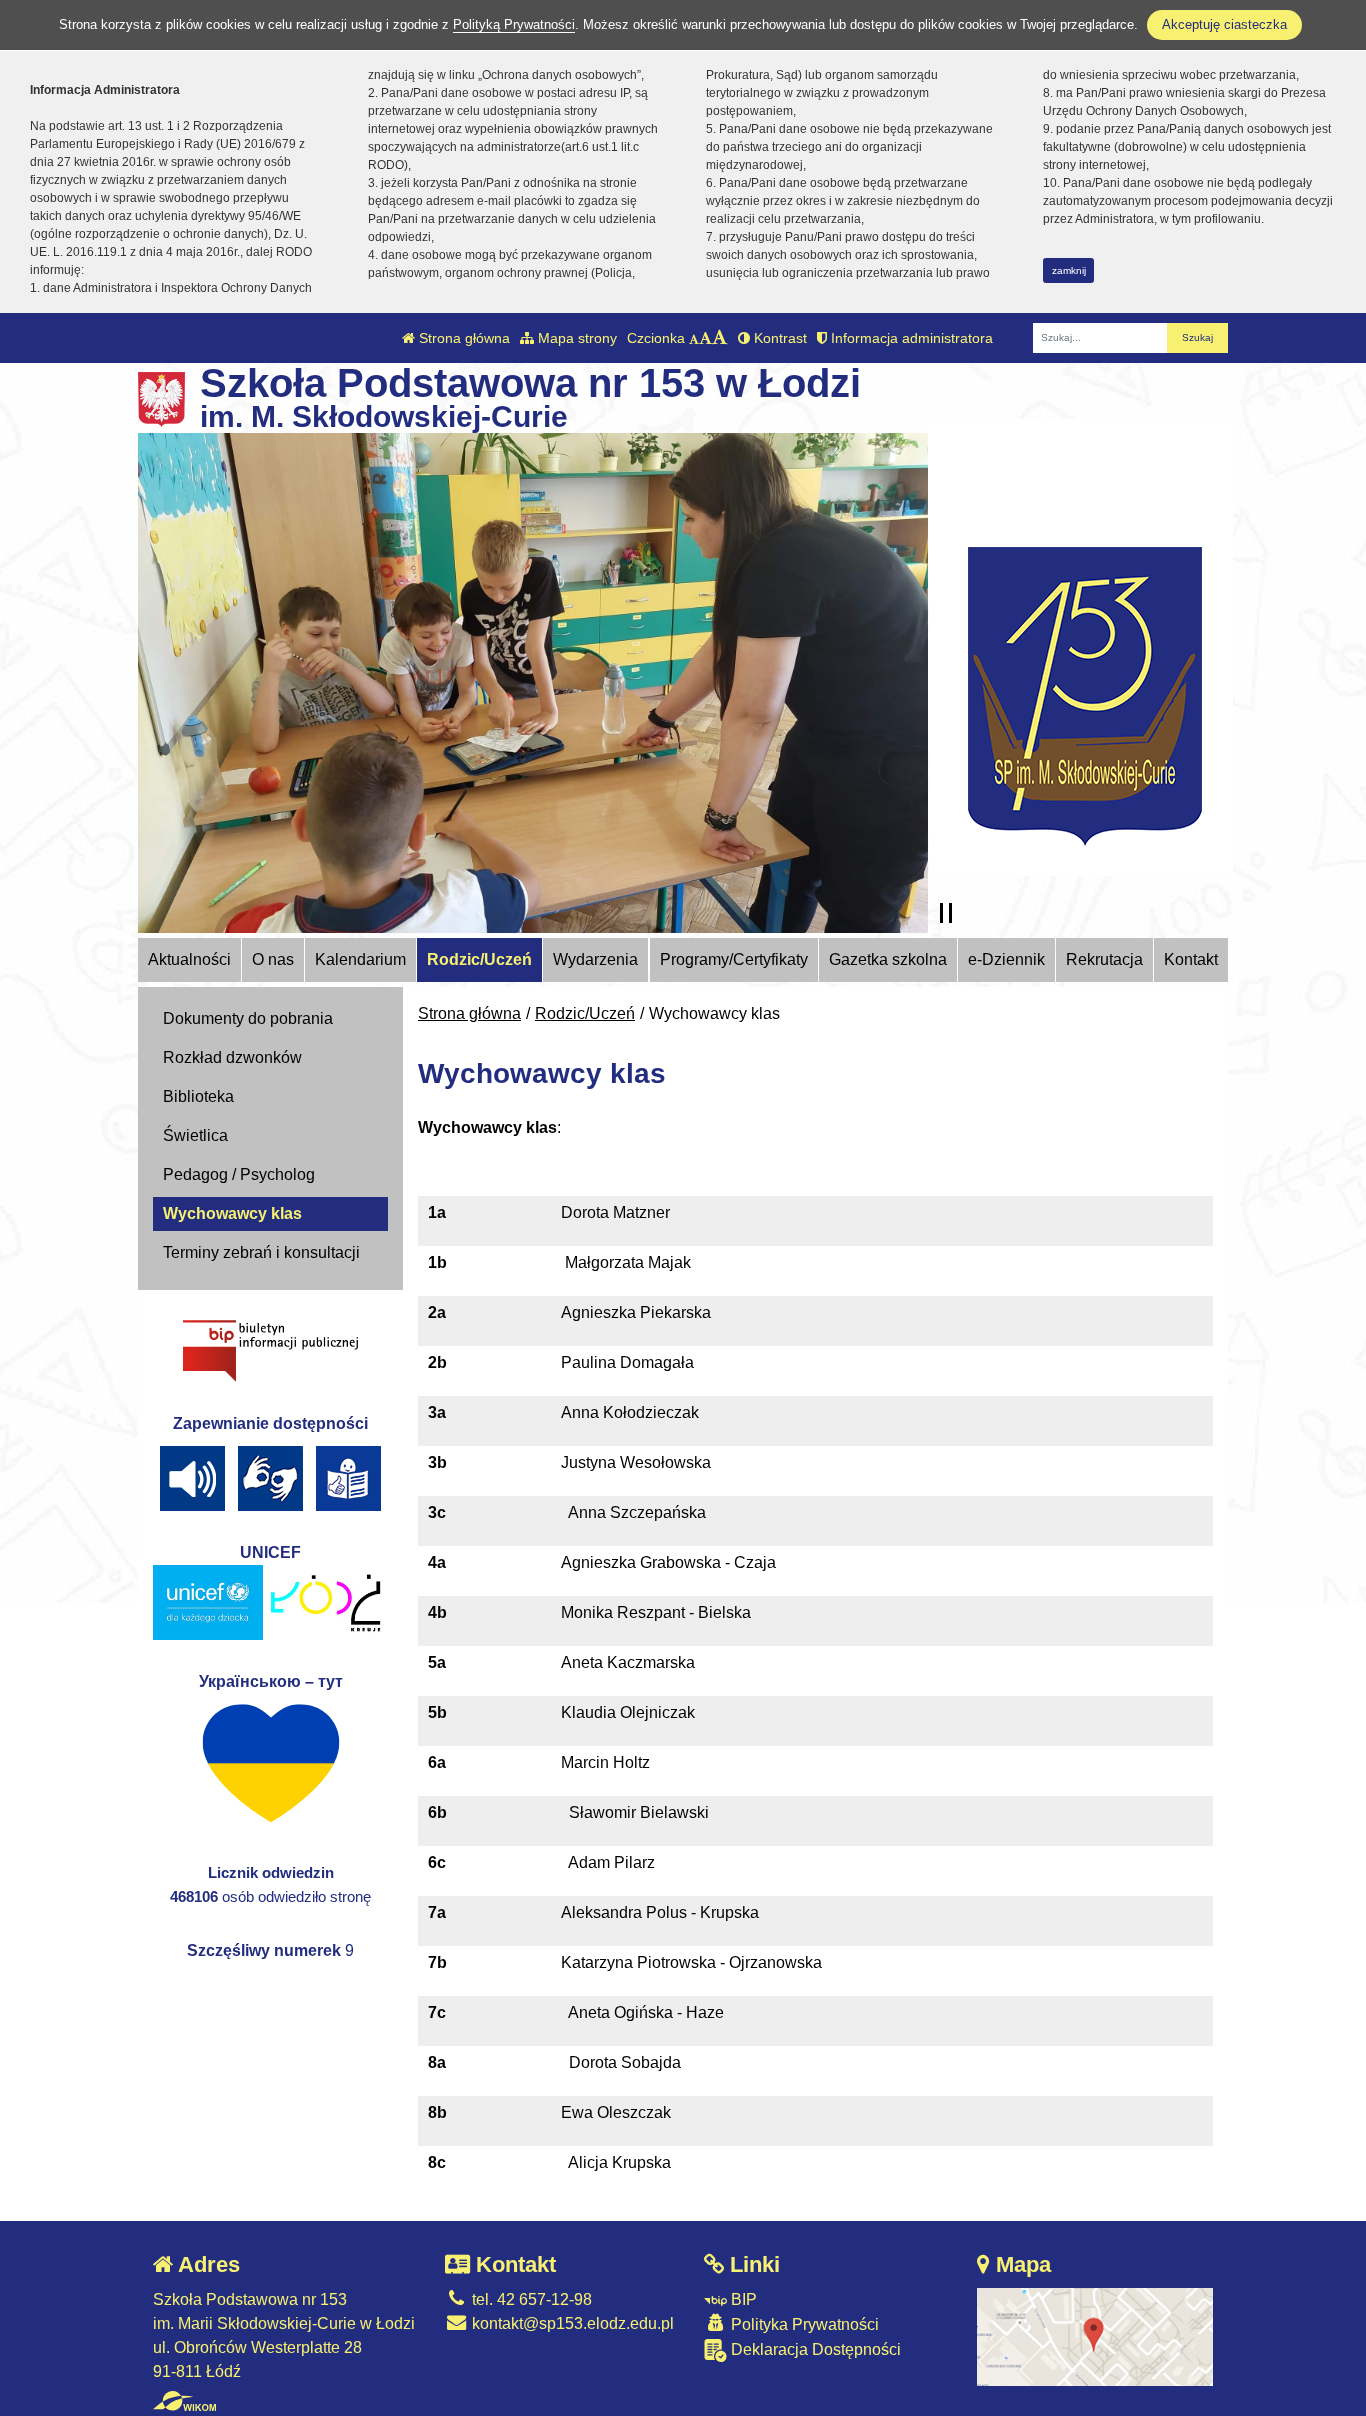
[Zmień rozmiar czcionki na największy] (720, 338)
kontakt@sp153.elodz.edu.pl (571, 2323)
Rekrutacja (1104, 959)
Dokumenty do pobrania (248, 1018)
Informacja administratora (910, 338)
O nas (273, 959)
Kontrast (778, 338)
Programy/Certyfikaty (734, 959)
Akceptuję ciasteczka (1224, 24)
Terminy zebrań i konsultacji (261, 1252)
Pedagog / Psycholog (239, 1174)
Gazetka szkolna (888, 959)
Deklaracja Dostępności (814, 2349)
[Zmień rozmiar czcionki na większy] (705, 338)
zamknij (1069, 270)
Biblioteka (198, 1096)
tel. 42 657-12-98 (530, 2299)
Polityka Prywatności (803, 2324)
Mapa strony (575, 338)
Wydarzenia (595, 959)
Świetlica (195, 1135)
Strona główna (462, 338)
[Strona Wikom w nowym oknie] (184, 2401)
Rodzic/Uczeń (479, 959)
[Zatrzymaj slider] (946, 913)
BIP (742, 2299)
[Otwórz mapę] (1095, 2335)
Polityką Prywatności (514, 24)
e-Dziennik (1006, 959)
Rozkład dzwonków (232, 1057)
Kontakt (1191, 959)
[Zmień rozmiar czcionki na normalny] (694, 338)
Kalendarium (360, 959)
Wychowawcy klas (232, 1213)
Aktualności (189, 959)
